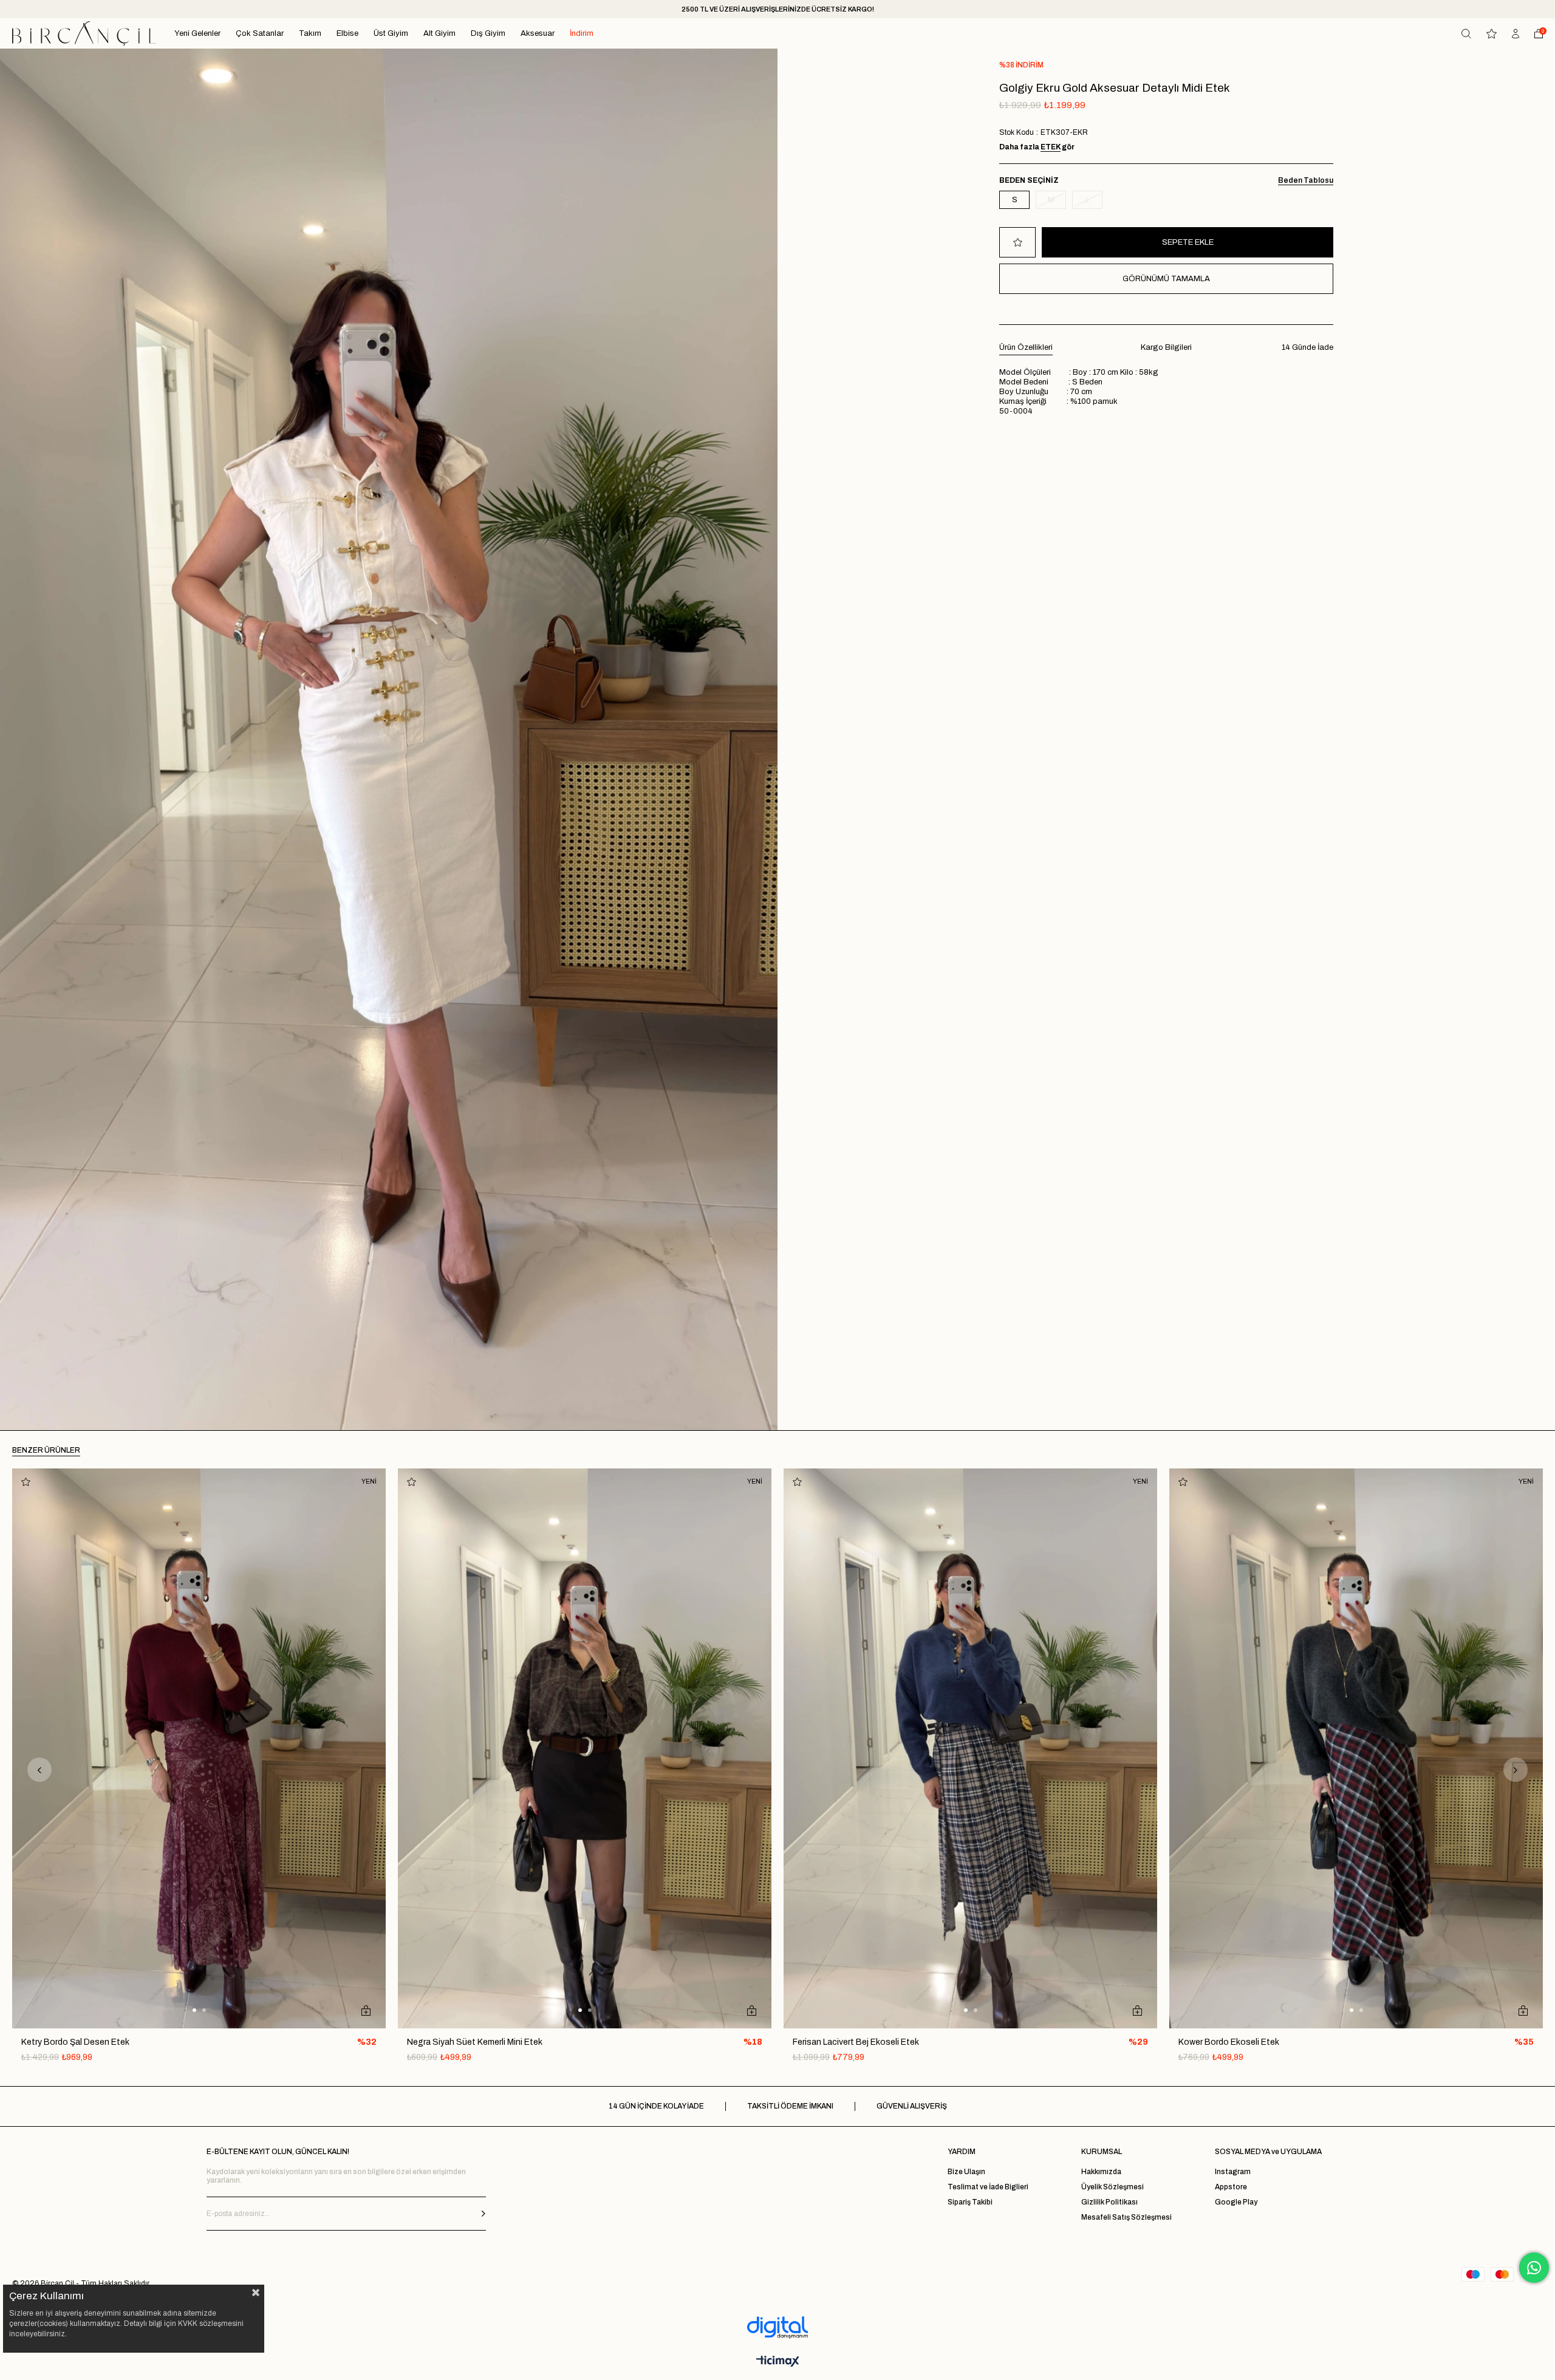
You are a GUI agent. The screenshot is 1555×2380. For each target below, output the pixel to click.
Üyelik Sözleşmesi (1112, 2187)
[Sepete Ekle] (366, 2010)
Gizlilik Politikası (1109, 2202)
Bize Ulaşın (966, 2172)
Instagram (1233, 2172)
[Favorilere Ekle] (1017, 242)
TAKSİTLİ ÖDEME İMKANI (790, 2106)
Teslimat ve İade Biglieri (988, 2187)
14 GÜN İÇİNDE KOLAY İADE (656, 2106)
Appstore (1231, 2187)
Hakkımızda (1101, 2172)
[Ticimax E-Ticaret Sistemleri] (778, 2362)
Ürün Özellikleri (1026, 347)
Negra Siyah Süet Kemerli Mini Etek (475, 2042)
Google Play (1236, 2202)
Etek (1051, 147)
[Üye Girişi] (1516, 34)
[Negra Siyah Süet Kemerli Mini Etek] (585, 1749)
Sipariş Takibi (970, 2202)
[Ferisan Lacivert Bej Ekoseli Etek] (970, 1749)
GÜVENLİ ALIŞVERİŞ (912, 2106)
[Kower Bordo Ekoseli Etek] (1356, 1749)
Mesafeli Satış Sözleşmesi (1126, 2217)
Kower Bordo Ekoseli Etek (1229, 2042)
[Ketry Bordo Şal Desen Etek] (199, 1749)
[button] (194, 2010)
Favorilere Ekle (26, 1482)
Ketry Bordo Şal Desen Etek (75, 2042)
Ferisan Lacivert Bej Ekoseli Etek (856, 2042)
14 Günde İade (1307, 347)
